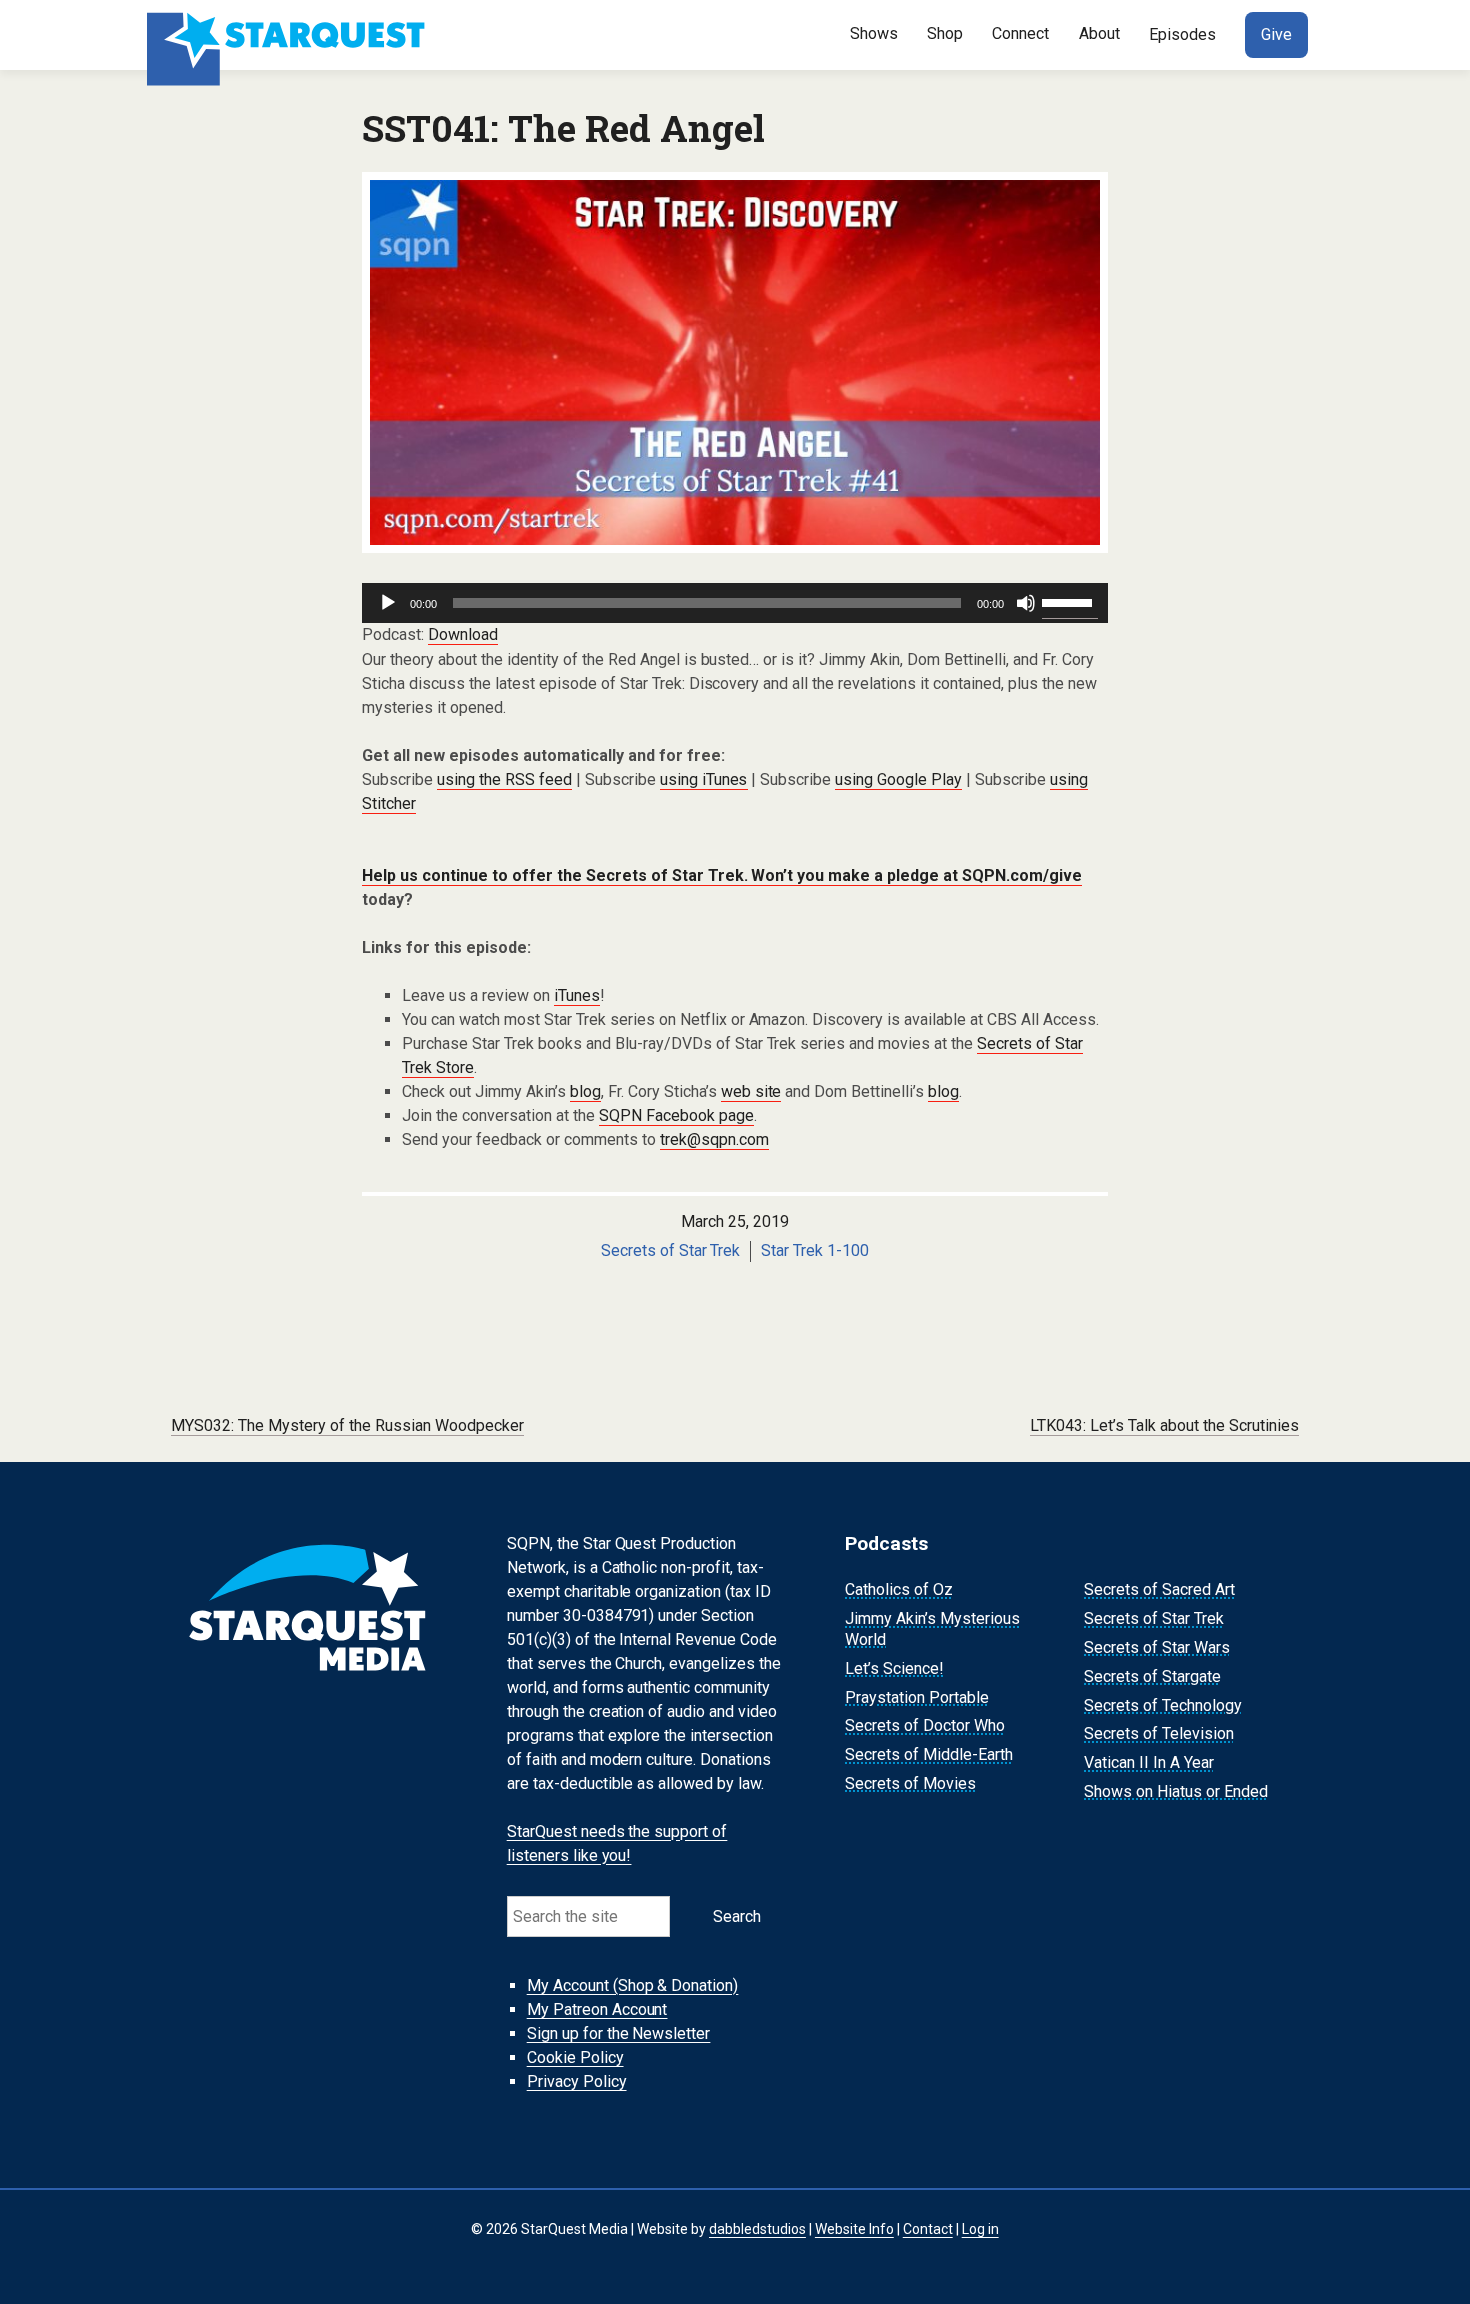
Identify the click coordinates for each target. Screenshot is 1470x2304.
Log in (980, 2229)
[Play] (388, 603)
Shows (874, 33)
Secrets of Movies (910, 1783)
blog (585, 1091)
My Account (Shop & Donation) (633, 1985)
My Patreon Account (597, 2009)
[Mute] (1026, 603)
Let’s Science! (894, 1668)
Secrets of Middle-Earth (929, 1754)
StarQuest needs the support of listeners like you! (617, 1843)
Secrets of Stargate (1152, 1676)
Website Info (854, 2229)
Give (1276, 34)
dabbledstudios (757, 2229)
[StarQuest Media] (288, 35)
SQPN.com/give (1022, 875)
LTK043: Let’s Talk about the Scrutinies (1164, 1425)
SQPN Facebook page (676, 1115)
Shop (945, 33)
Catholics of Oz (899, 1590)
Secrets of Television (1159, 1734)
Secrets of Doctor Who (925, 1726)
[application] (735, 603)
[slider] (1070, 601)
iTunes (577, 995)
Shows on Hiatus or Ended (1176, 1791)
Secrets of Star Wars (1157, 1647)
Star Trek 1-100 (815, 1250)
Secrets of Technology (1163, 1705)
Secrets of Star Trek (671, 1250)
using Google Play (898, 779)
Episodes (1182, 34)
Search (737, 1916)
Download (463, 634)
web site (751, 1091)
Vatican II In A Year (1149, 1762)
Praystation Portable (917, 1697)
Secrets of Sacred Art (1159, 1590)
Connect (1020, 33)
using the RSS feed (504, 779)
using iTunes (704, 779)
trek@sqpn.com (714, 1139)
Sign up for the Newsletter (619, 2033)
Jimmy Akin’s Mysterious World (932, 1629)
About (1099, 33)
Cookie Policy (575, 2057)
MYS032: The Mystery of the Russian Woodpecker (347, 1425)
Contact (928, 2229)
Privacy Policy (577, 2081)
